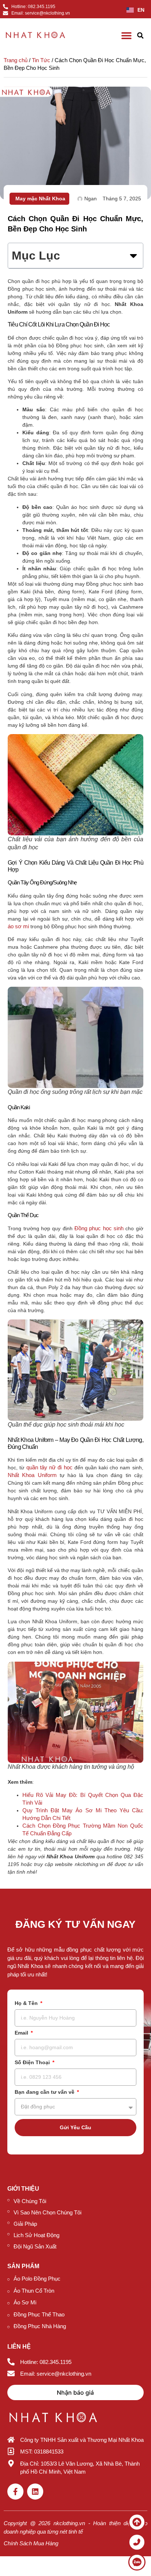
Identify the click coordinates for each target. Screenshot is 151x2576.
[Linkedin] (35, 2492)
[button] (140, 36)
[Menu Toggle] (126, 35)
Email (22, 2033)
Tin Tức (41, 60)
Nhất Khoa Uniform (32, 1475)
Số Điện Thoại (33, 2063)
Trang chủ (16, 60)
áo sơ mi (18, 926)
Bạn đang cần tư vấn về (45, 2092)
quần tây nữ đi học (49, 1467)
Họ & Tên (27, 2003)
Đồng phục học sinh (99, 1228)
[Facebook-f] (15, 2492)
